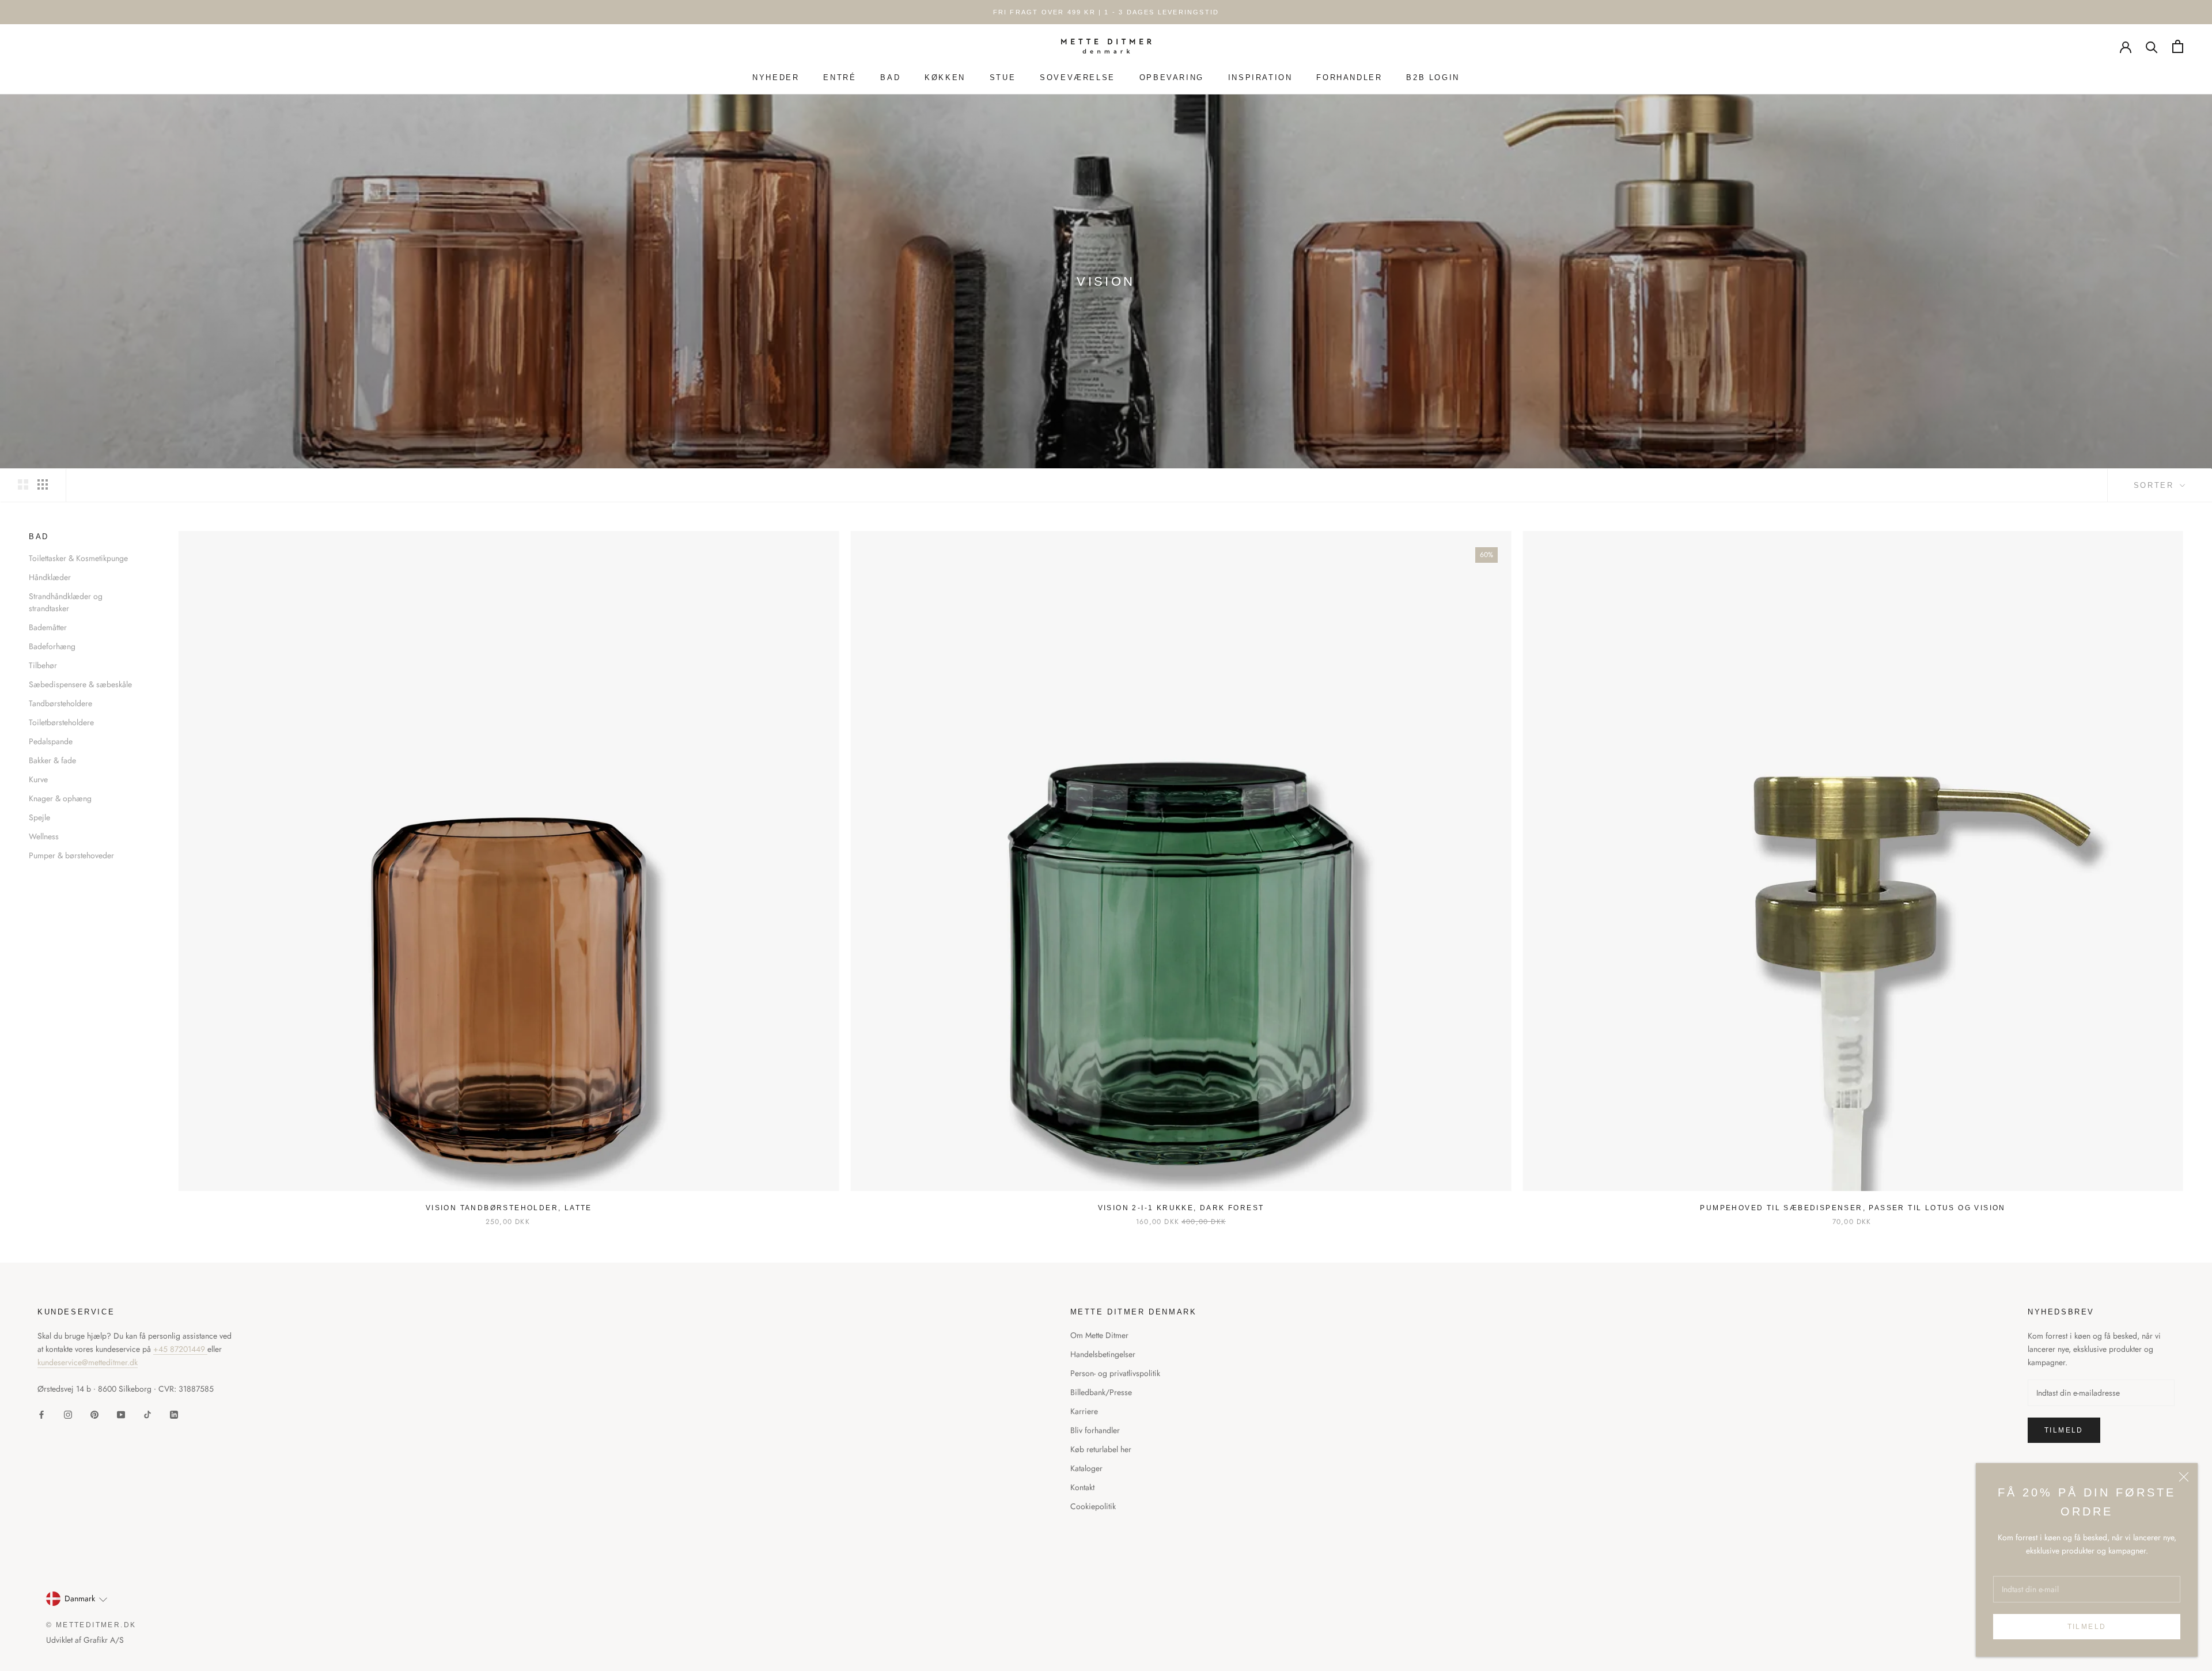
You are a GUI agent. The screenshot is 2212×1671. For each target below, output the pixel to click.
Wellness (44, 836)
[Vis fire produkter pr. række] (43, 484)
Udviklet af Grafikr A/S (85, 1640)
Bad (890, 77)
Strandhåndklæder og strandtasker (66, 602)
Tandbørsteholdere (60, 703)
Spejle (39, 817)
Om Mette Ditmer (1099, 1335)
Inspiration (1260, 77)
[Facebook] (41, 1414)
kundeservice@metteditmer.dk (88, 1362)
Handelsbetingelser (1103, 1354)
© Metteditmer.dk (91, 1625)
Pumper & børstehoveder (71, 855)
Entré (840, 77)
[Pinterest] (94, 1414)
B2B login (1433, 77)
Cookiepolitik (1093, 1506)
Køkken (945, 77)
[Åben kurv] (2178, 46)
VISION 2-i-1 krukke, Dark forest (1181, 1208)
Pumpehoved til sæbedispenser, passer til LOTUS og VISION (1853, 1208)
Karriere (1084, 1411)
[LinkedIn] (174, 1414)
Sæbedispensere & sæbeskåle (80, 684)
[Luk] (2184, 1477)
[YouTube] (121, 1414)
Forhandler (1349, 77)
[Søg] (2152, 46)
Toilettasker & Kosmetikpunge (78, 558)
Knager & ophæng (60, 798)
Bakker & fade (52, 760)
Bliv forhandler (1095, 1430)
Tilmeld (2087, 1627)
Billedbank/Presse (1101, 1392)
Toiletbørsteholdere (61, 722)
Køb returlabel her (1101, 1449)
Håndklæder (50, 577)
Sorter (2156, 485)
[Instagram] (68, 1414)
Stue (1003, 77)
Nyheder (776, 77)
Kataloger (1086, 1468)
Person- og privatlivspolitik (1115, 1373)
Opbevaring (1172, 77)
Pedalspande (51, 741)
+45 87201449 (180, 1349)
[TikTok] (147, 1414)
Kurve (38, 779)
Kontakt (1082, 1487)
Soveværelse (1077, 77)
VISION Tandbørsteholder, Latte (509, 1208)
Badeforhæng (52, 646)
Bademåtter (48, 627)
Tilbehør (43, 665)
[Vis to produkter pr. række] (23, 484)
